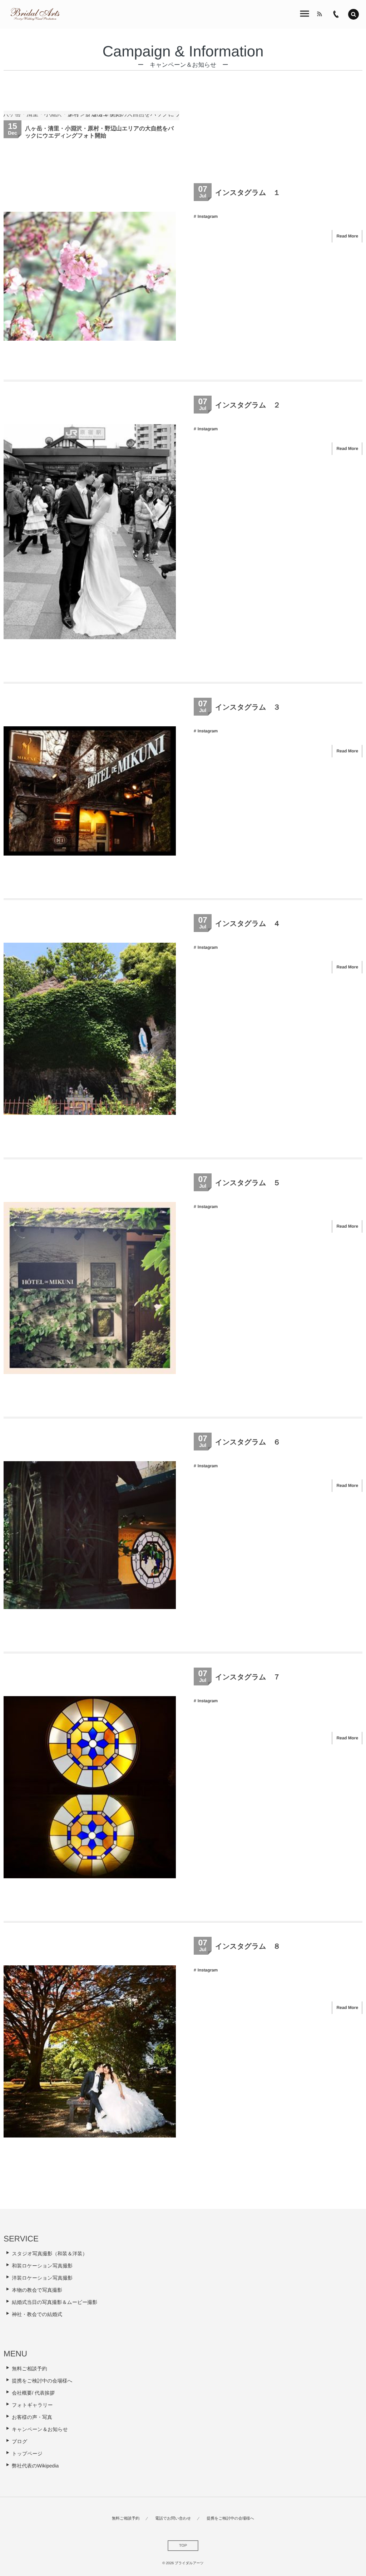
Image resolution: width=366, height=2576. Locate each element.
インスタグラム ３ (248, 707)
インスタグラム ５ (248, 1183)
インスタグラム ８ (248, 1946)
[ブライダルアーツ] (35, 14)
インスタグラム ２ (248, 405)
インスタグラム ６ (248, 1442)
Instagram (208, 216)
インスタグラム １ (248, 193)
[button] (353, 14)
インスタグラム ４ (248, 924)
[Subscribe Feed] (320, 14)
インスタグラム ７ (248, 1677)
